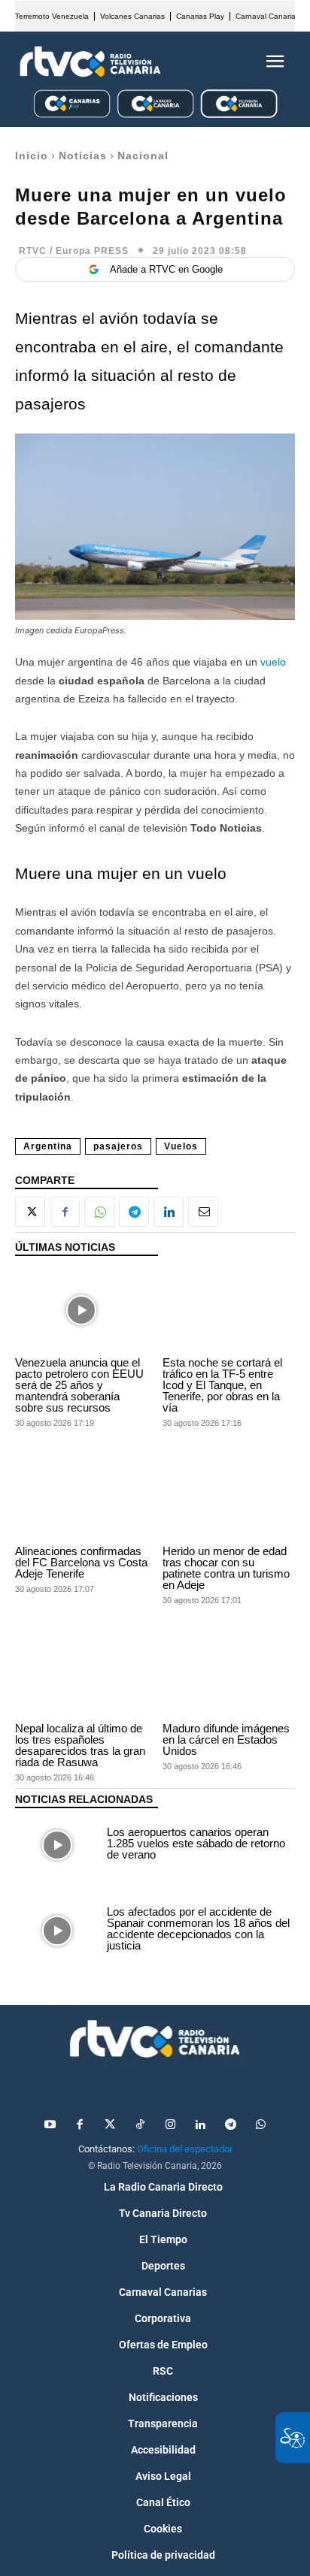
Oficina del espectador (185, 2149)
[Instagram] (170, 2125)
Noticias (83, 156)
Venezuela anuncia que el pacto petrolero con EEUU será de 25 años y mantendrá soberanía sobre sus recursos (79, 1385)
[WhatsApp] (99, 1212)
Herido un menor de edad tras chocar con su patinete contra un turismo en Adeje (226, 1568)
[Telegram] (134, 1212)
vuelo (273, 662)
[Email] (203, 1212)
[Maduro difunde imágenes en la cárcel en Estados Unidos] (229, 1676)
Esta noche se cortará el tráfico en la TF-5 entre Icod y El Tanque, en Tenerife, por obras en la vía (222, 1385)
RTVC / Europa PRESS (74, 251)
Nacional (143, 156)
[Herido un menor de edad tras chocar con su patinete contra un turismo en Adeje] (229, 1499)
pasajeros (118, 1146)
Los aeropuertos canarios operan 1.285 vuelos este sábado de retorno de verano (196, 1843)
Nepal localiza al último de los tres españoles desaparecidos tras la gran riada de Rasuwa (80, 1745)
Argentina (48, 1146)
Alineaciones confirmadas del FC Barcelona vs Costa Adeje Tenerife (81, 1562)
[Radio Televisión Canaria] (90, 62)
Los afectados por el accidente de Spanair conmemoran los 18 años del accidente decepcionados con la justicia (198, 1928)
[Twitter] (110, 2125)
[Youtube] (50, 2125)
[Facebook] (65, 1212)
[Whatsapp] (260, 2125)
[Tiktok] (140, 2125)
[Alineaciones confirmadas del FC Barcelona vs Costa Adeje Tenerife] (81, 1499)
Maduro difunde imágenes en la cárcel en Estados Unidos (226, 1739)
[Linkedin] (169, 1212)
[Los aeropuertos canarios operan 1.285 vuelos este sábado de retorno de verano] (57, 1845)
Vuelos (181, 1146)
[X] (30, 1212)
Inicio (32, 156)
